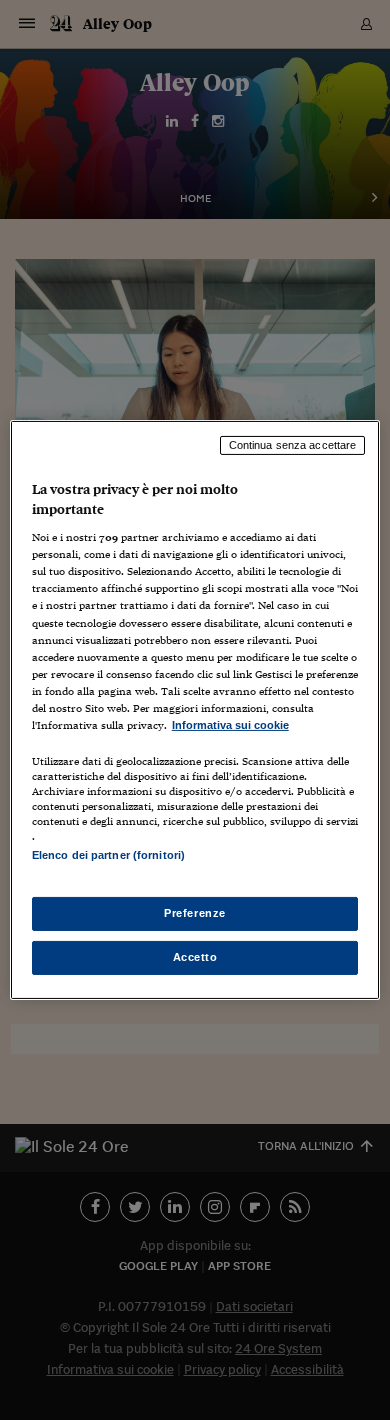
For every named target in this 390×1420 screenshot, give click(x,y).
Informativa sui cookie (230, 725)
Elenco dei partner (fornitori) (108, 855)
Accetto (195, 957)
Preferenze (195, 913)
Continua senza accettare (293, 445)
